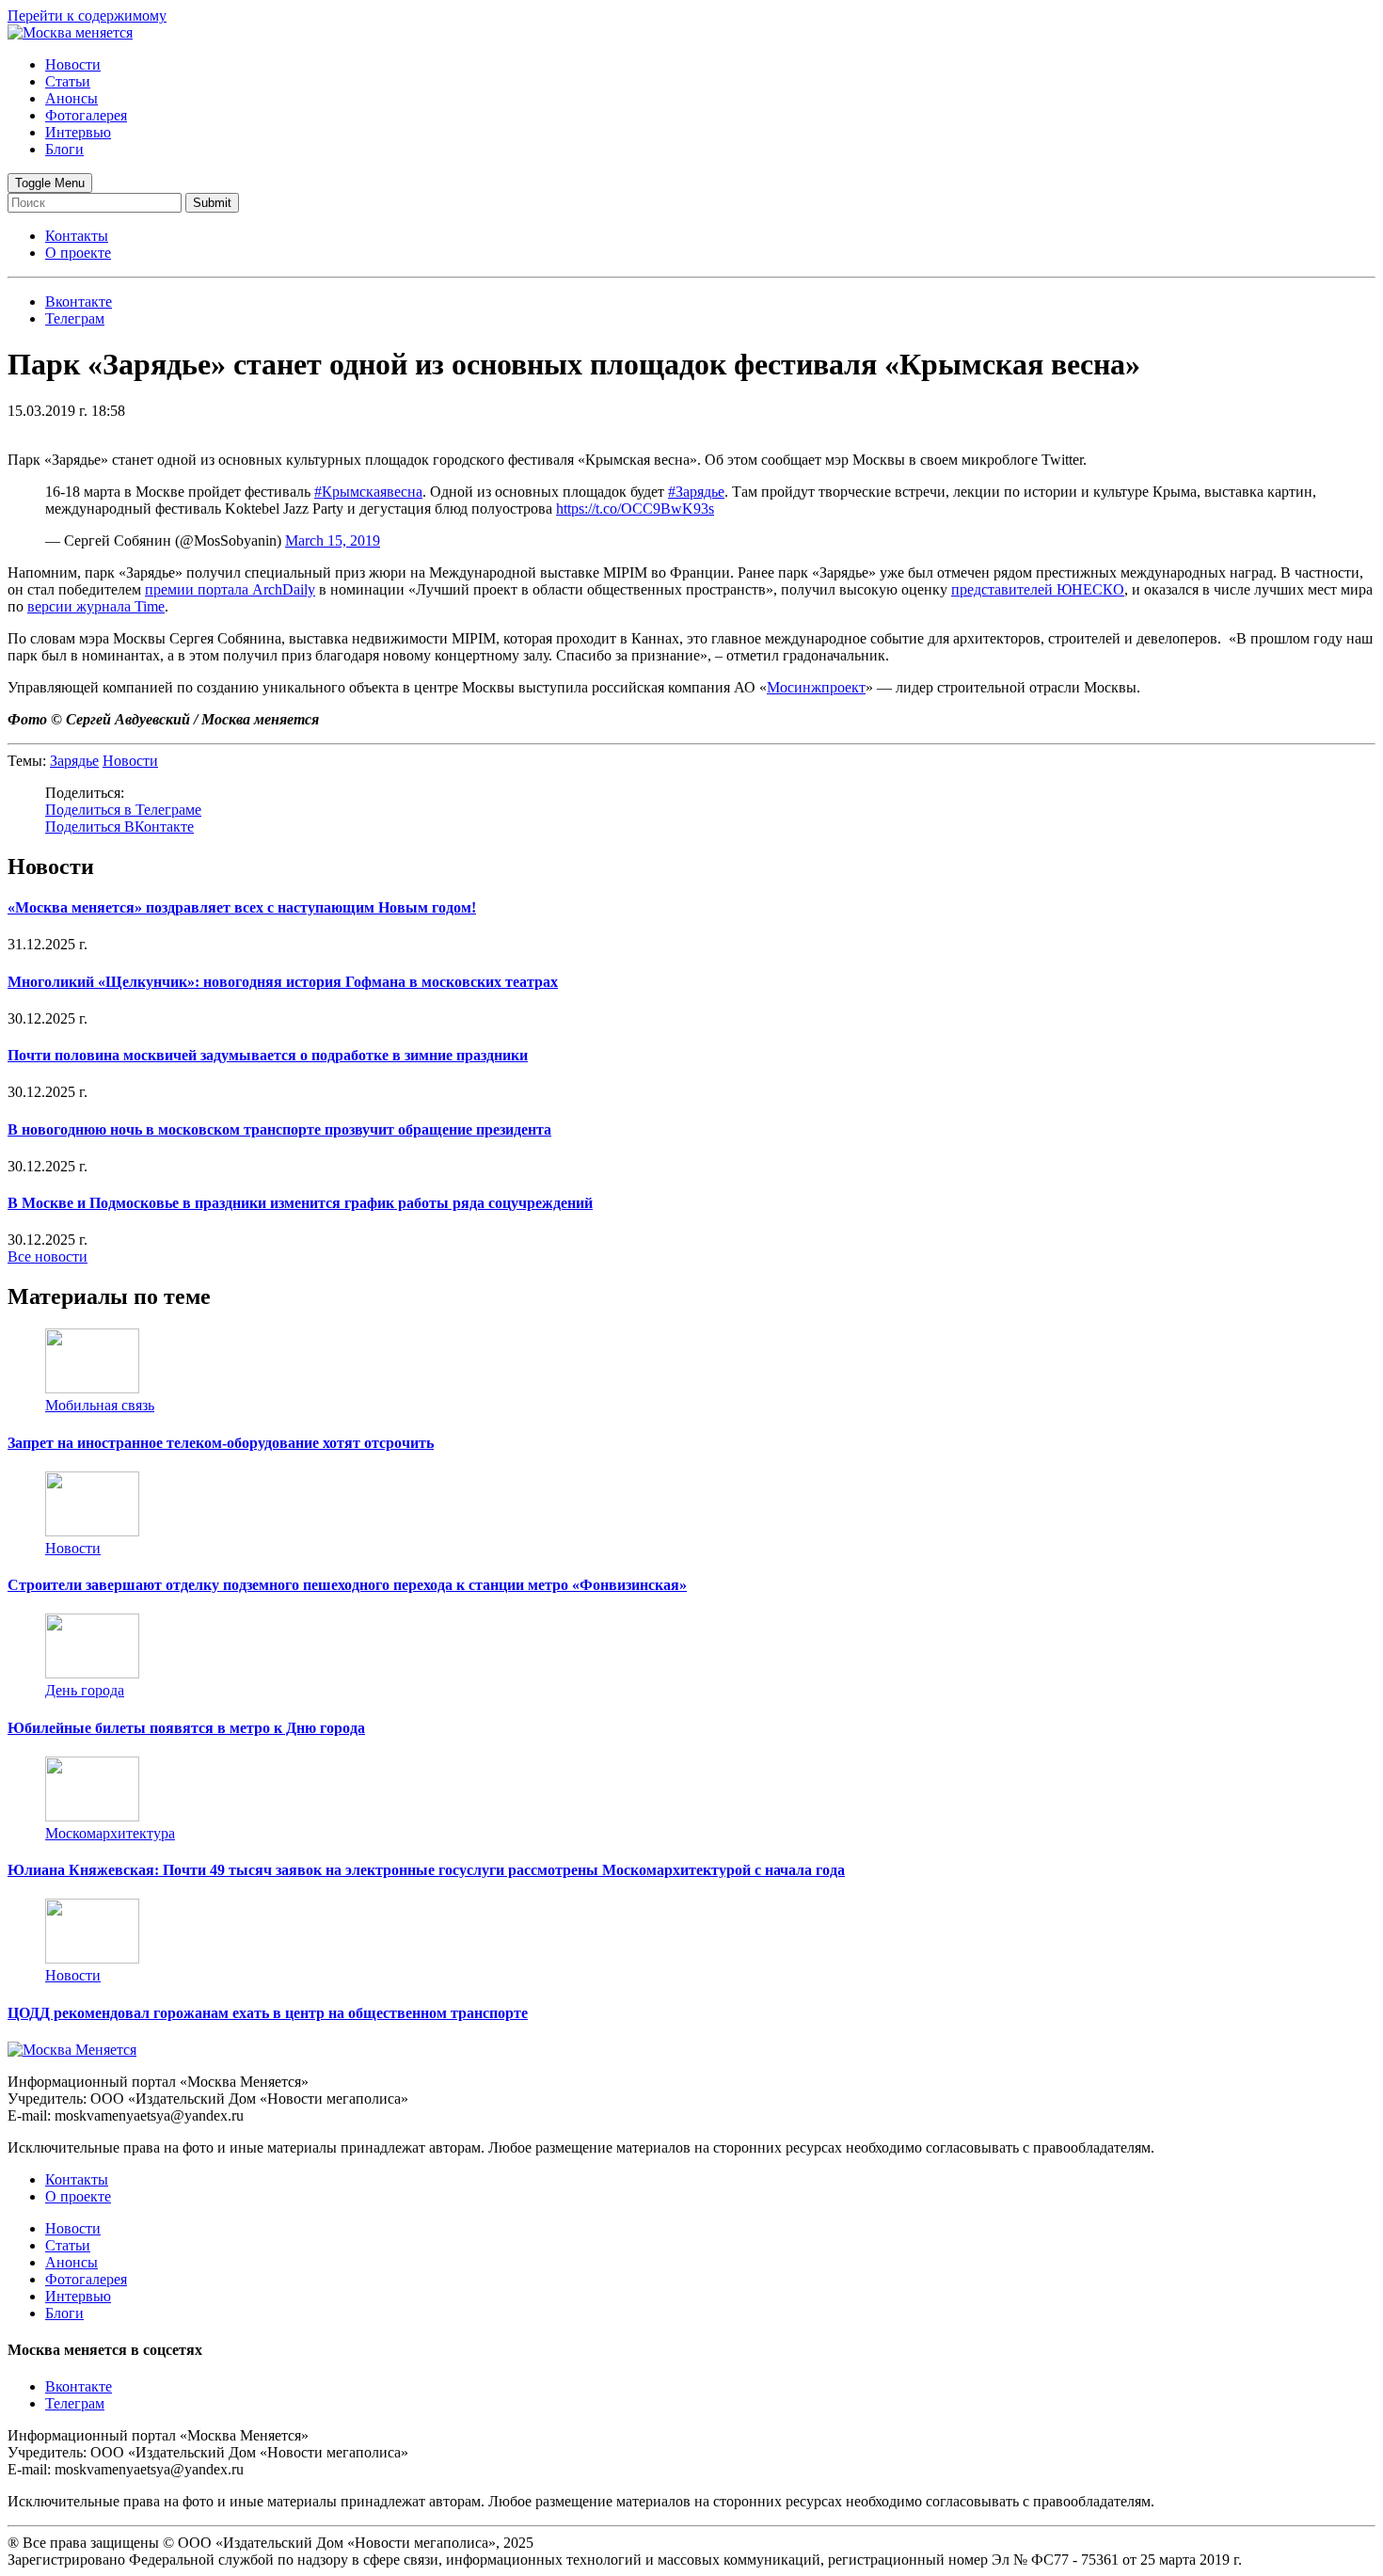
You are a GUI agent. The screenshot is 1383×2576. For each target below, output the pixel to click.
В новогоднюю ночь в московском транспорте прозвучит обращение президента (279, 1129)
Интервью (78, 132)
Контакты (77, 236)
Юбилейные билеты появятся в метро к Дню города (186, 1728)
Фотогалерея (86, 115)
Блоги (64, 149)
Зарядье (74, 761)
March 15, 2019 (333, 541)
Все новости (48, 1256)
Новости (73, 64)
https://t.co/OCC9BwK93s (635, 509)
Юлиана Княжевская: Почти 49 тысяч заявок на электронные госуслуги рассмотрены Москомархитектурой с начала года (426, 1870)
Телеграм (75, 2403)
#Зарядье (696, 492)
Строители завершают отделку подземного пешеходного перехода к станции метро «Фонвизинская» (347, 1585)
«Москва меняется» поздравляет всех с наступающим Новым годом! (242, 907)
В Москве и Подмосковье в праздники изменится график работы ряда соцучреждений (300, 1203)
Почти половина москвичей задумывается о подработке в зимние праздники (268, 1055)
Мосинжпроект (816, 687)
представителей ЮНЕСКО (1038, 589)
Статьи (68, 81)
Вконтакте (79, 2386)
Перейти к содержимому (87, 16)
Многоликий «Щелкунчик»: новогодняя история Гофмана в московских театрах (283, 982)
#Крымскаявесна (368, 492)
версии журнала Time (96, 606)
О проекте (78, 253)
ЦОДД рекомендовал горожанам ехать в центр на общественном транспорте (268, 2013)
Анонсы (72, 98)
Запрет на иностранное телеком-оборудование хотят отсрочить (221, 1443)
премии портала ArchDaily (230, 589)
